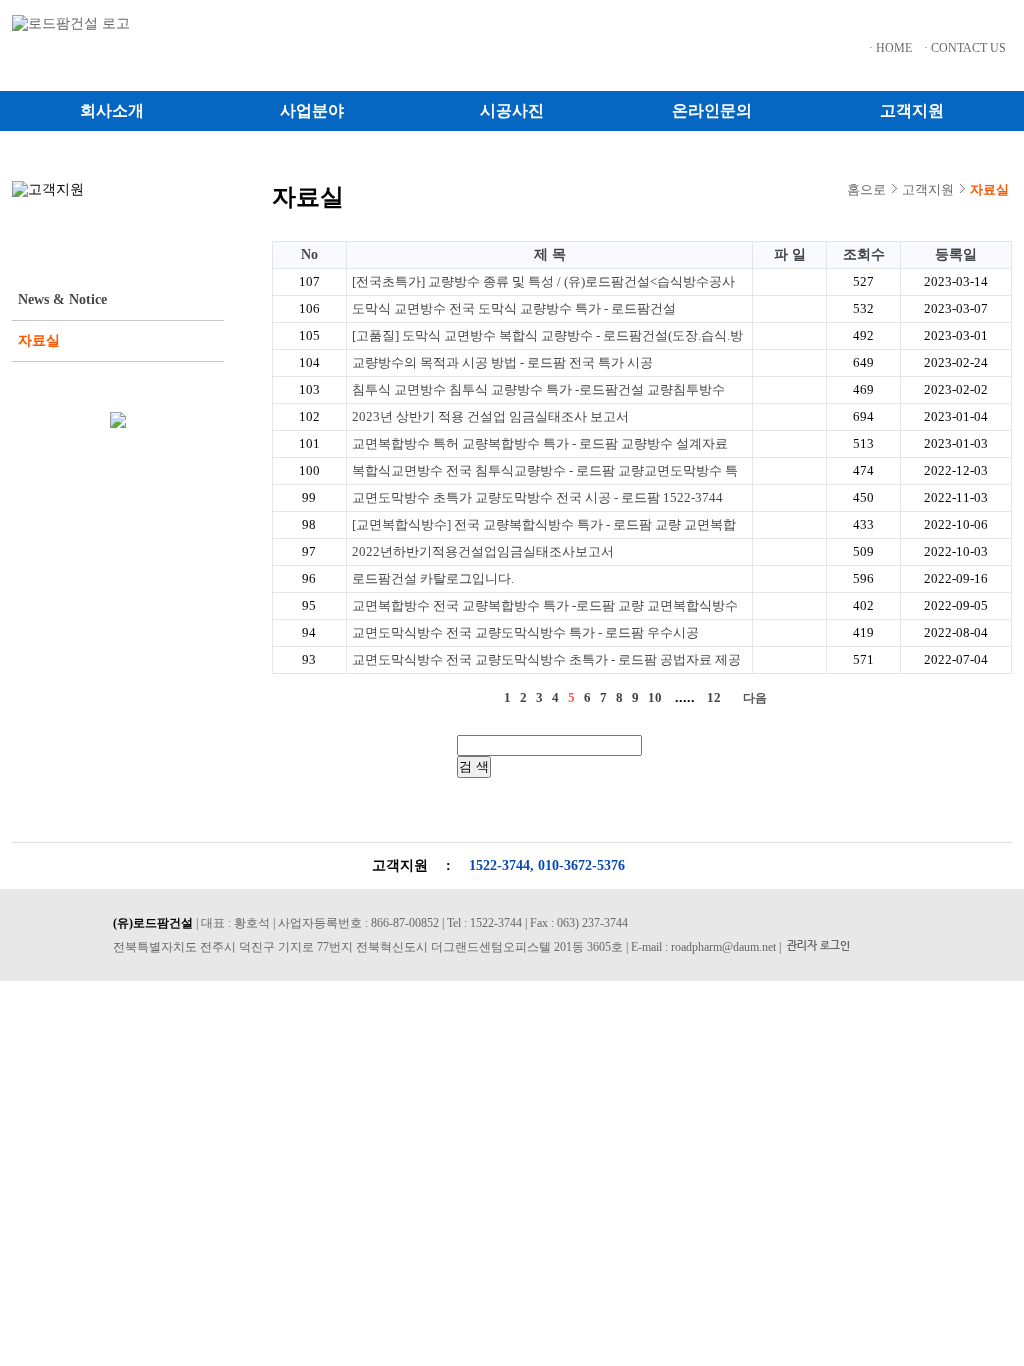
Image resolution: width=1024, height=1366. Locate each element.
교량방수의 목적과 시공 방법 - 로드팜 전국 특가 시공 (502, 362)
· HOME (890, 48)
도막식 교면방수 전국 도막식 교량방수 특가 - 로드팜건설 (514, 308)
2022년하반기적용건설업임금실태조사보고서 (483, 551)
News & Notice (62, 299)
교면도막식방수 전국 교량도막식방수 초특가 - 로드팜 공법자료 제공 (546, 659)
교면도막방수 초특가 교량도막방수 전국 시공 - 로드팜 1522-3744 (537, 497)
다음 (755, 698)
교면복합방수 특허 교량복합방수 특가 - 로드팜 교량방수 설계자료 (540, 443)
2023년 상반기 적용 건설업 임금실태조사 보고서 (490, 416)
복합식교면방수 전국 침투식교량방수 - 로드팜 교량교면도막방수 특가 (545, 473)
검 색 (474, 766)
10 (655, 697)
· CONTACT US (965, 48)
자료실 (39, 340)
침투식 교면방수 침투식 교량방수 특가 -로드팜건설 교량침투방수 (538, 389)
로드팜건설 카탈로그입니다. (433, 578)
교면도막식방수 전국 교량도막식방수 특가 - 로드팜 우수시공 (525, 632)
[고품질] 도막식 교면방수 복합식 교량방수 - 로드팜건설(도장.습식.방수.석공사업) (547, 338)
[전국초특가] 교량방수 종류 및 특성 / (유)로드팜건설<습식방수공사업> (543, 284)
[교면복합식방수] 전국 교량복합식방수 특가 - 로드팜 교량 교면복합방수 (544, 527)
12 (714, 697)
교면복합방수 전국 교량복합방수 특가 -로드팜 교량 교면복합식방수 (545, 605)
